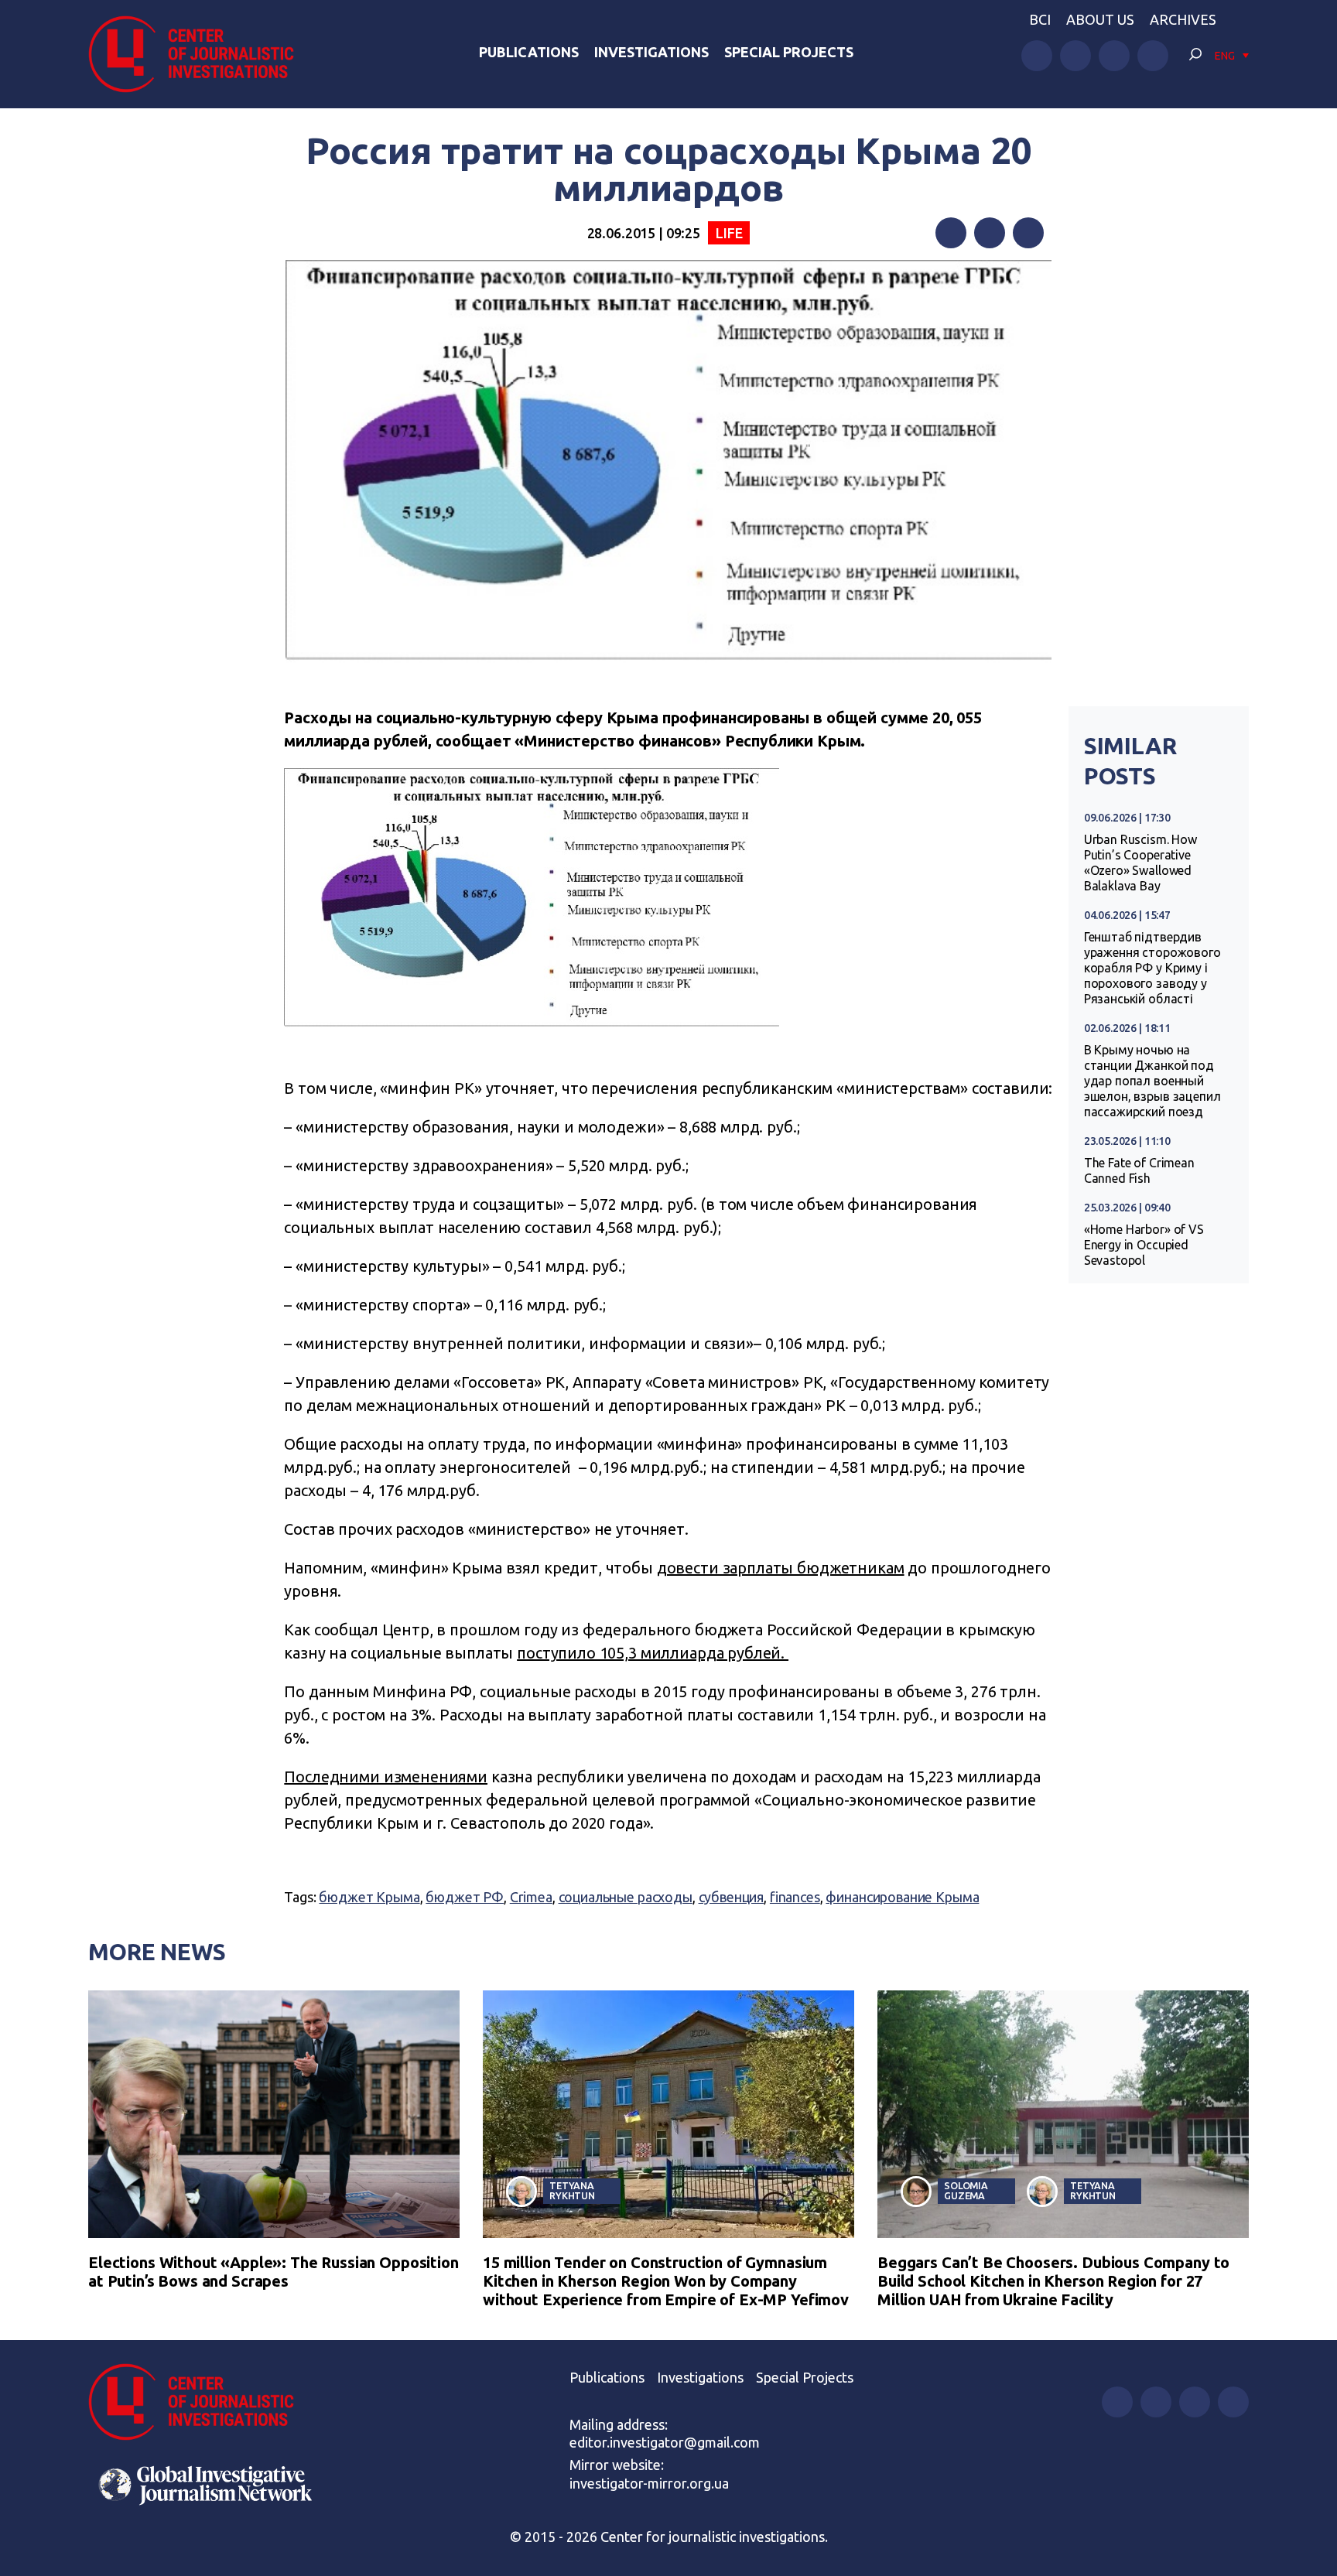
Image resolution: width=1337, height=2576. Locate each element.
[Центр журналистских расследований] (200, 54)
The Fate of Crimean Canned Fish (1139, 1170)
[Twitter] (990, 233)
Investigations (651, 52)
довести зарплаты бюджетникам (781, 1568)
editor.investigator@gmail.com (665, 2442)
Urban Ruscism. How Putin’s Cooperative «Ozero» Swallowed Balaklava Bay (1140, 863)
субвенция (732, 1897)
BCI (1040, 19)
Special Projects (789, 52)
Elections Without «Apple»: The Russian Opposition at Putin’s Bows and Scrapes (274, 2272)
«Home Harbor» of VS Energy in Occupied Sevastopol (1144, 1245)
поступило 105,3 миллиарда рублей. (653, 1653)
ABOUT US (1100, 19)
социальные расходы (626, 1897)
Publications (529, 52)
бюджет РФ (465, 1897)
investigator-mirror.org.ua (649, 2483)
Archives (1183, 19)
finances (795, 1897)
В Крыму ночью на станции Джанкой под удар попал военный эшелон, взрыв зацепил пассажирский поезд (1152, 1081)
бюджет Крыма (369, 1897)
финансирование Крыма (902, 1897)
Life (729, 233)
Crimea (531, 1897)
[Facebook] (951, 233)
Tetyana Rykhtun (572, 2190)
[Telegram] (1028, 233)
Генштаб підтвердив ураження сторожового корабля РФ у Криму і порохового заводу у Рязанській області (1152, 968)
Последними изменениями (386, 1777)
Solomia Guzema (966, 2190)
